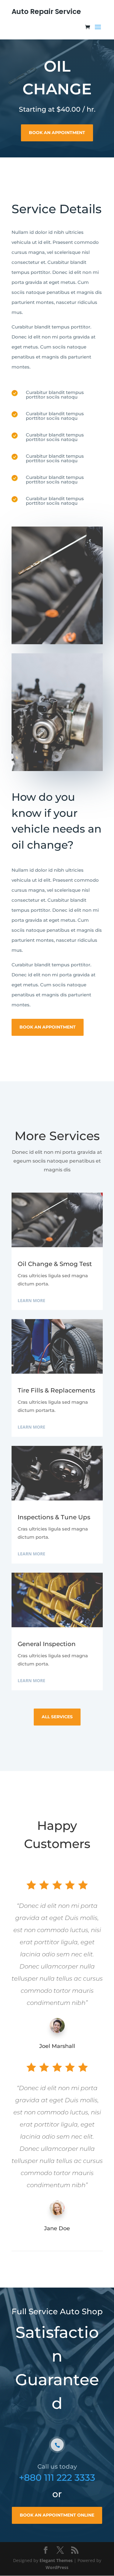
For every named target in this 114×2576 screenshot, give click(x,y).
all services (57, 1717)
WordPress (57, 2567)
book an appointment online (57, 2515)
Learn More (31, 1300)
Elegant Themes (56, 2560)
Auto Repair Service (46, 12)
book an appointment (57, 133)
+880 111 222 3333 (57, 2478)
